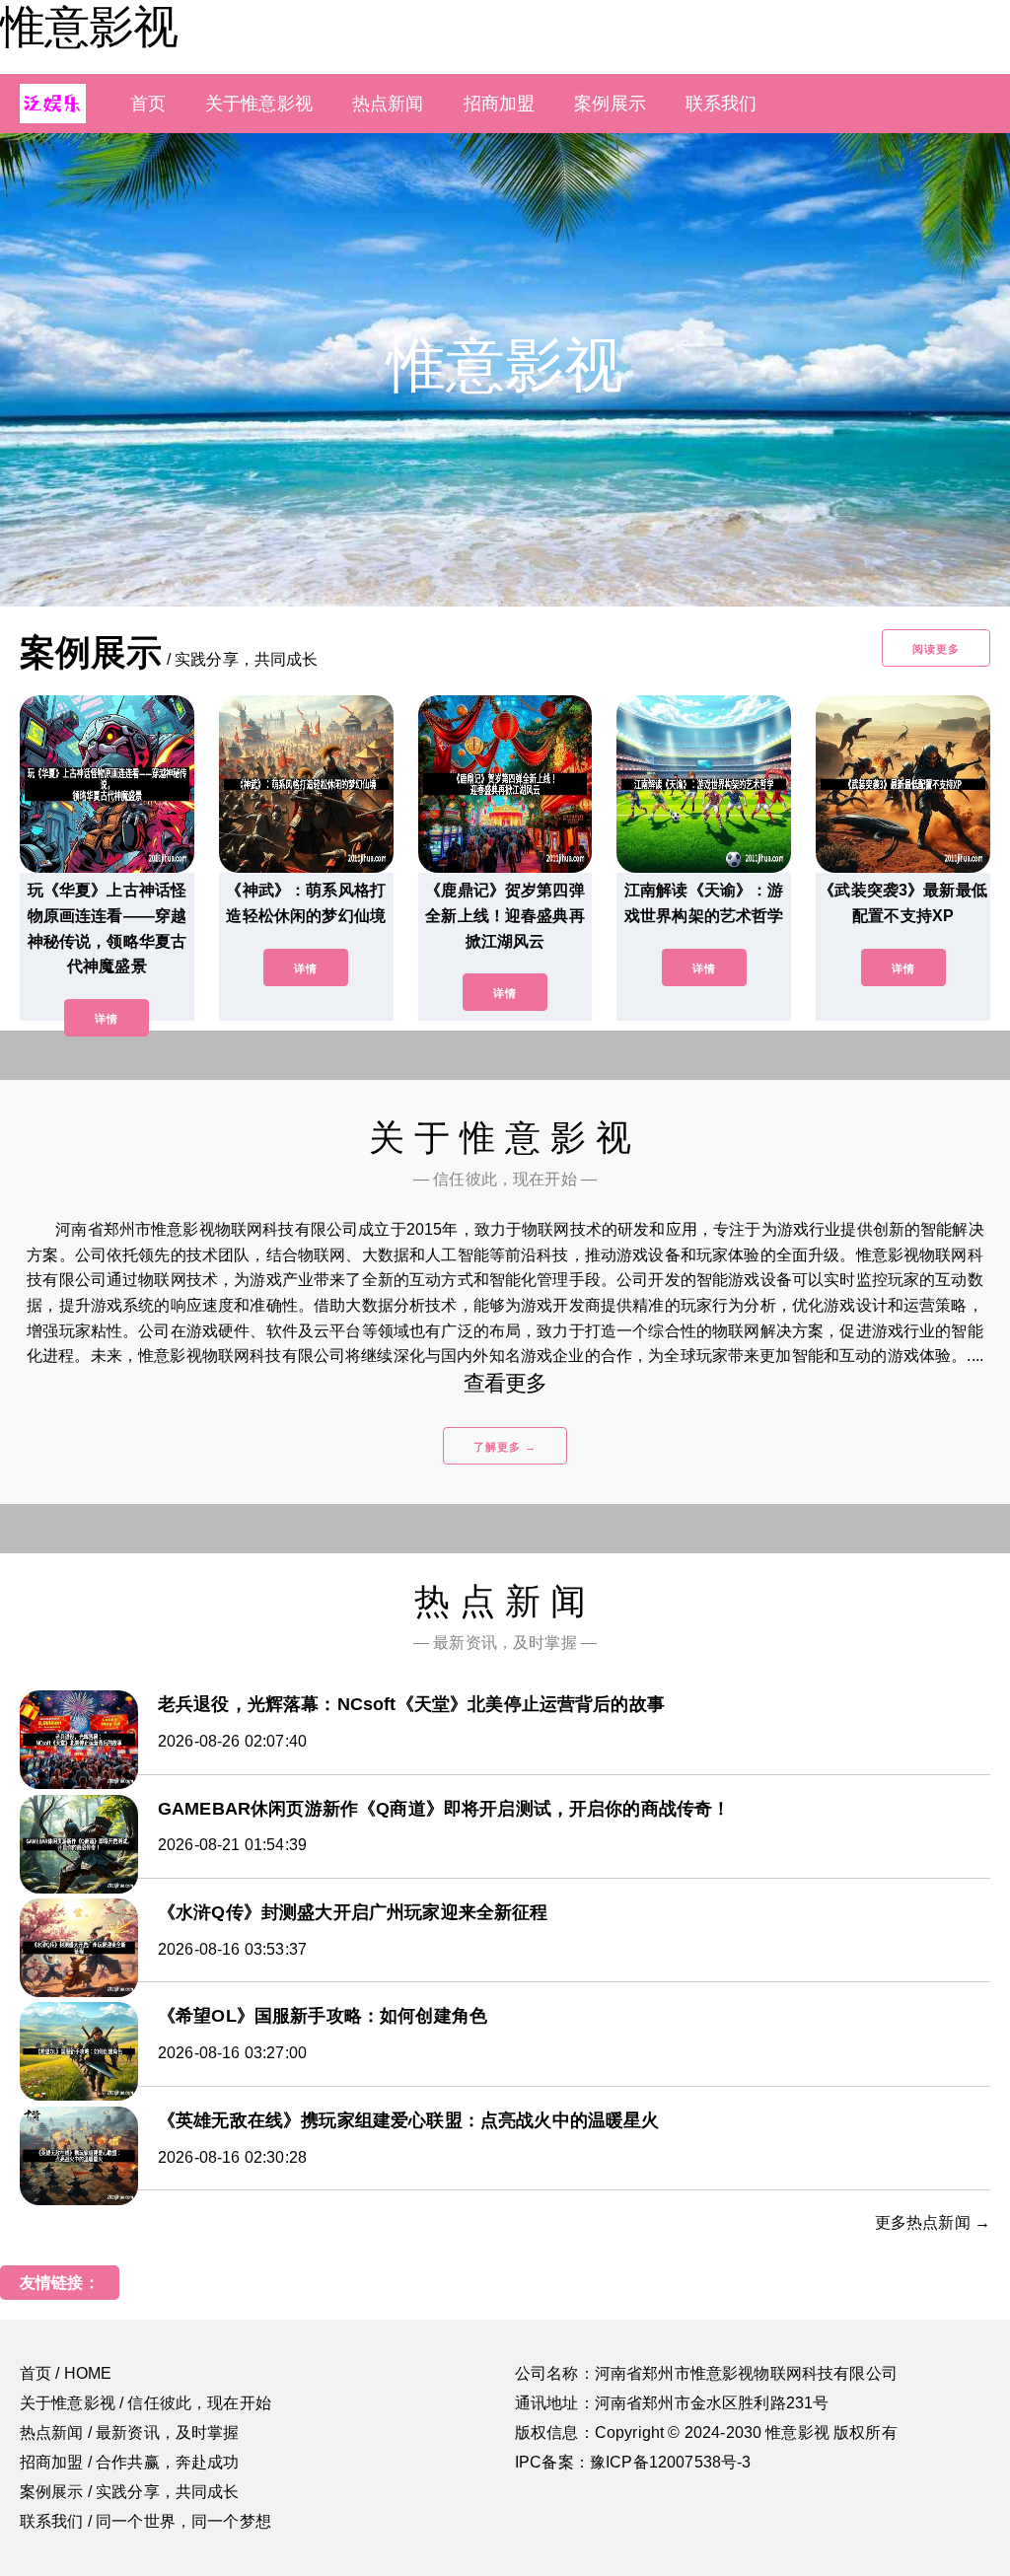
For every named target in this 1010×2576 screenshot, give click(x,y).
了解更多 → (505, 1447)
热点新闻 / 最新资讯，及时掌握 (130, 2433)
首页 (148, 104)
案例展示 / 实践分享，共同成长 (130, 2492)
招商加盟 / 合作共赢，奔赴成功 (130, 2462)
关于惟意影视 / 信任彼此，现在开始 (145, 2403)
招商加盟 (500, 104)
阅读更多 (936, 649)
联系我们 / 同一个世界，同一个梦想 (145, 2521)
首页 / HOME (66, 2373)
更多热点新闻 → (933, 2222)
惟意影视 (89, 27)
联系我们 (721, 104)
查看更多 (505, 1383)
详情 (107, 1019)
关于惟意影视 (259, 104)
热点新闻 (388, 104)
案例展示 (610, 104)
